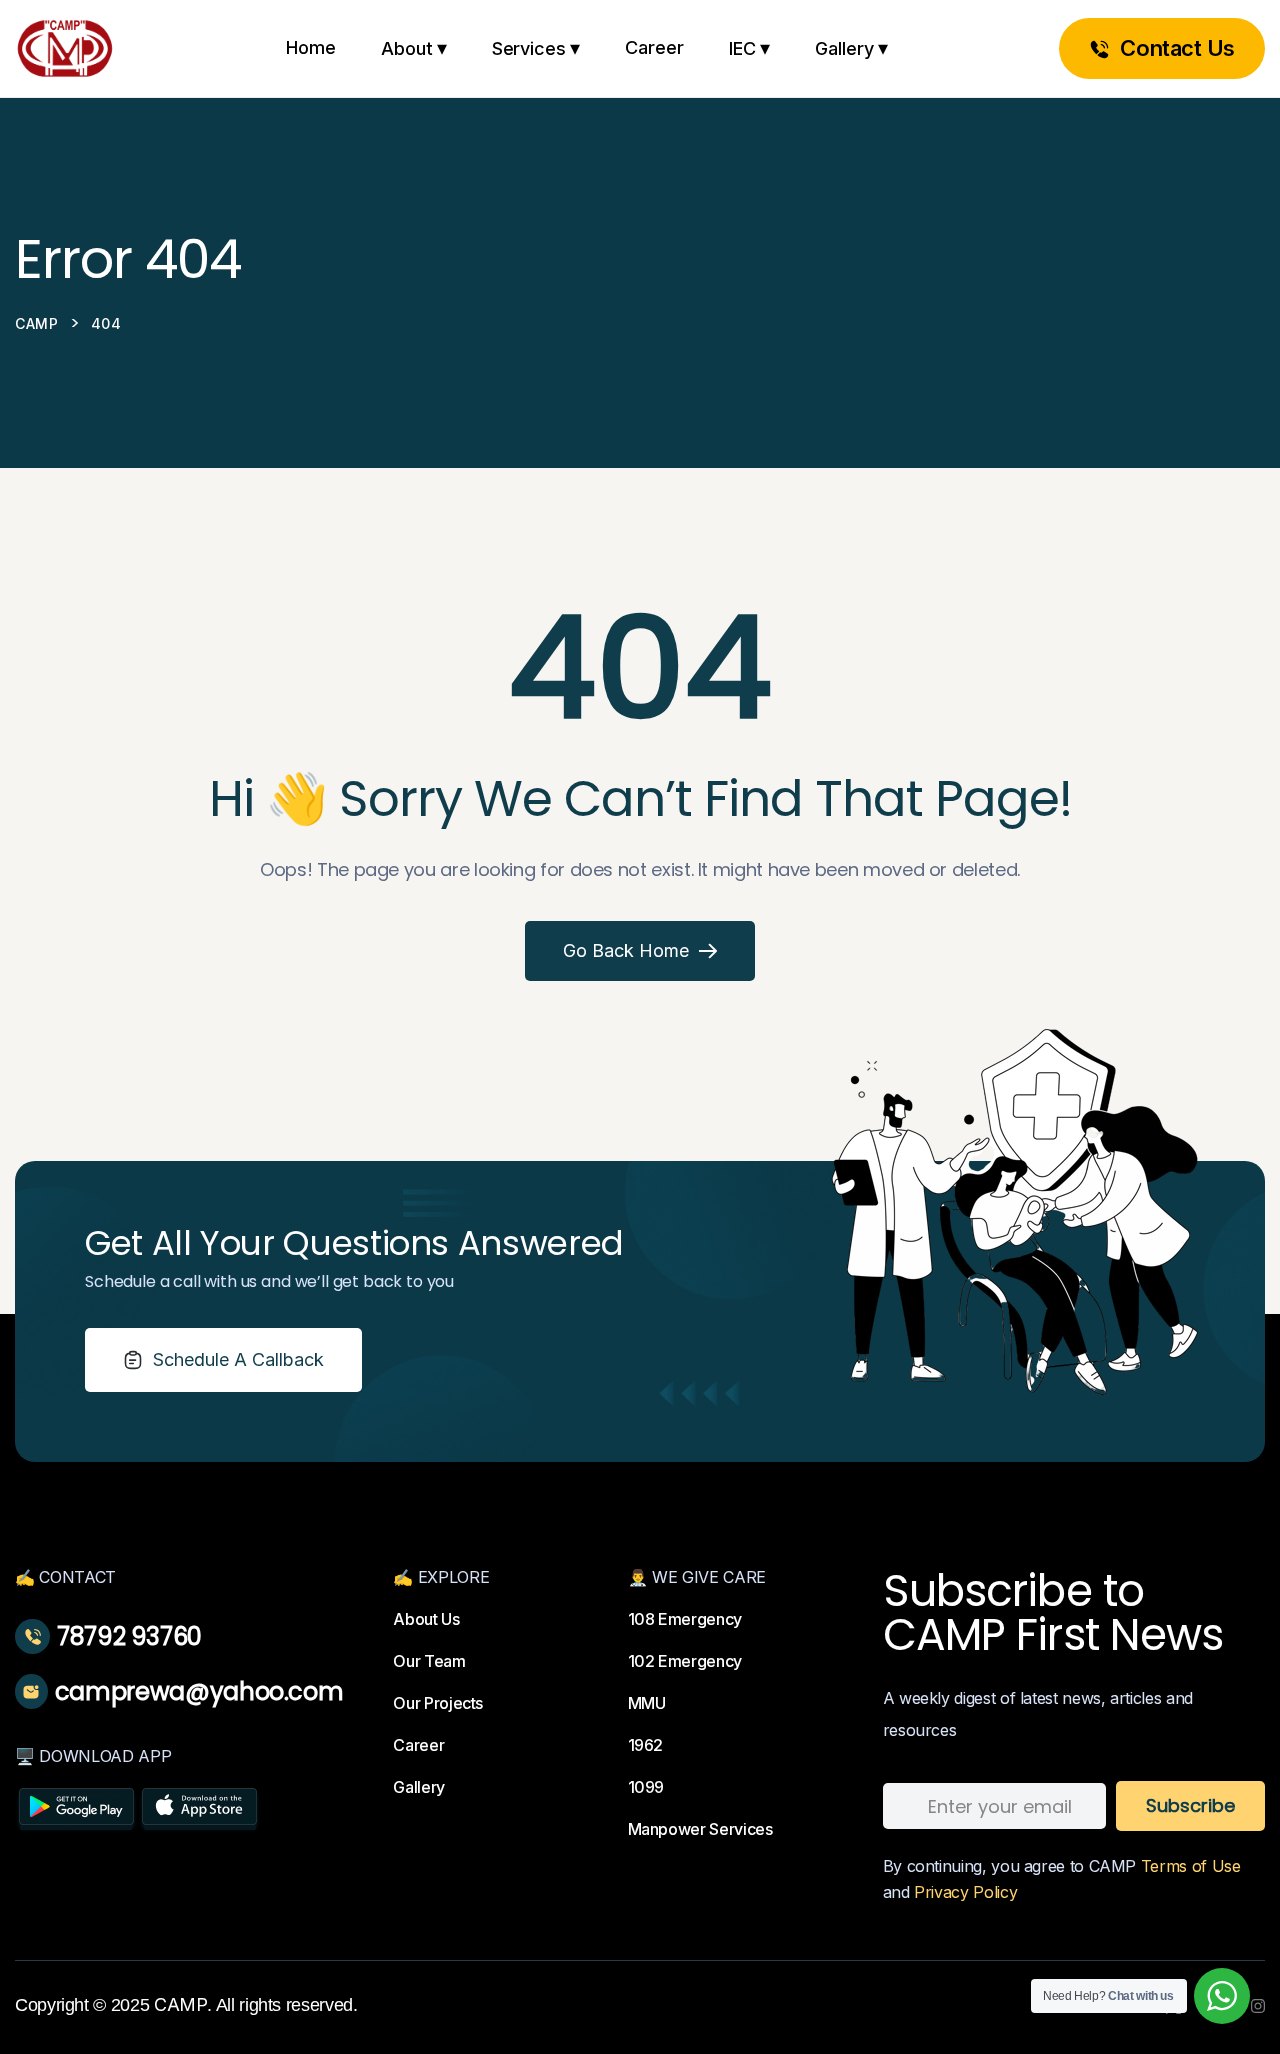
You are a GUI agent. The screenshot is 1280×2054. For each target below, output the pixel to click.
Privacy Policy (965, 1892)
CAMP (181, 2004)
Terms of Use (1191, 1866)
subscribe (1190, 1805)
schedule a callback (238, 1359)
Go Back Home (626, 950)
